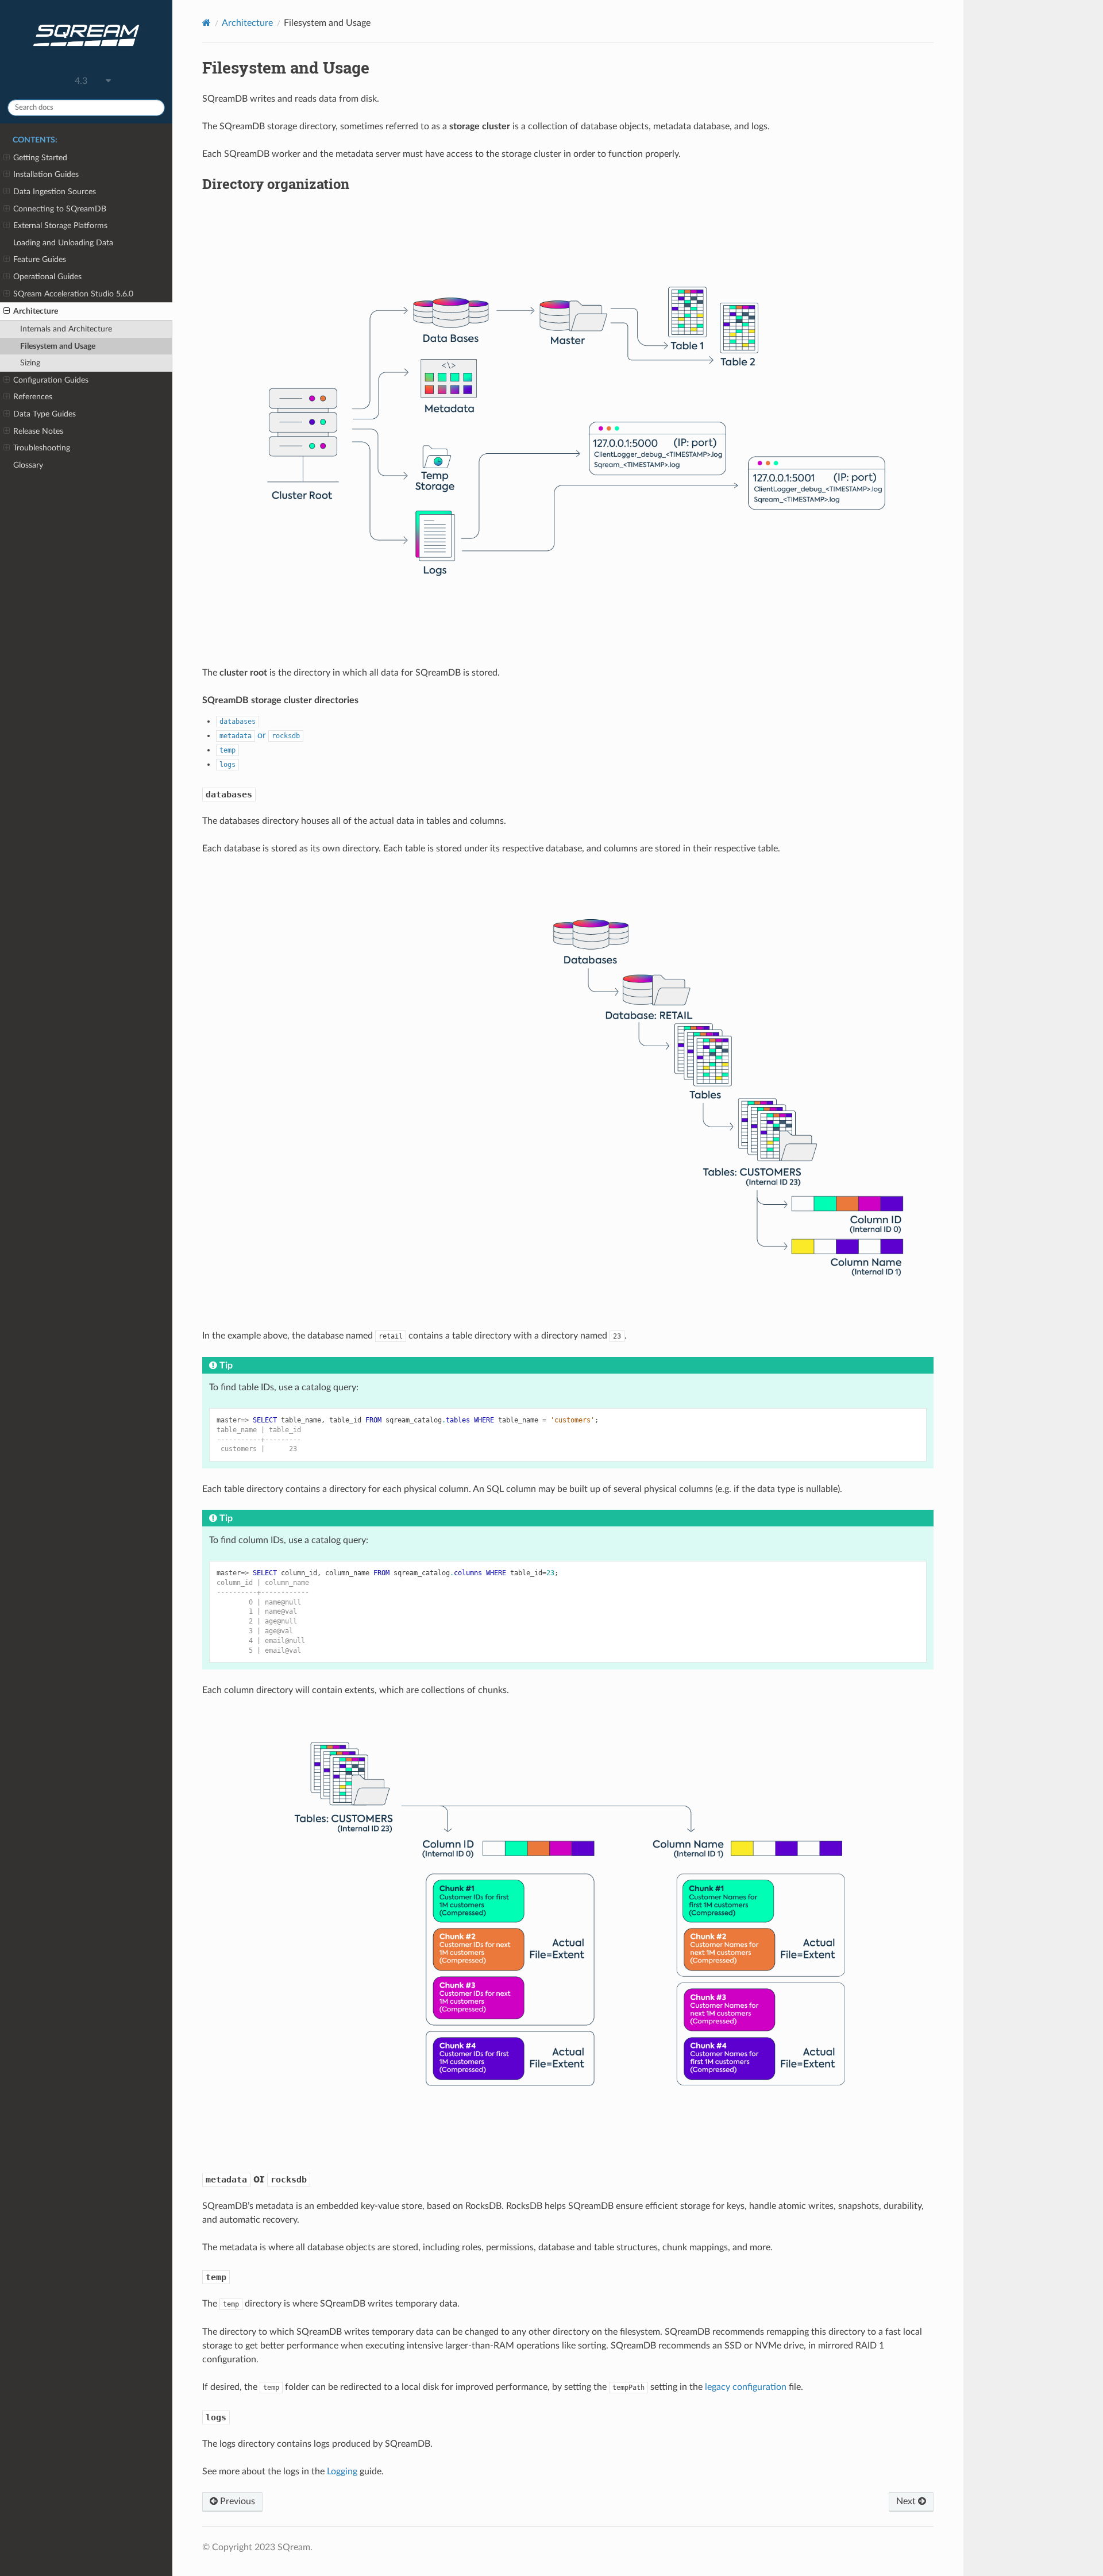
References (33, 397)
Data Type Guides (45, 414)
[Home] (207, 23)
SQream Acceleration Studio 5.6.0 (73, 294)
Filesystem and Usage (58, 346)
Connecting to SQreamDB (60, 209)
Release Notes (38, 431)
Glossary (28, 465)
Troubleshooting (42, 448)
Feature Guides (40, 259)
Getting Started (40, 158)
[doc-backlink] (229, 793)
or (260, 735)
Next (907, 2501)
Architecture (36, 311)
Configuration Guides (51, 380)
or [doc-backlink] (256, 2178)
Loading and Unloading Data (63, 243)
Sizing (30, 363)
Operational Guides (47, 277)
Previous (236, 2501)
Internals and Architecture (66, 329)
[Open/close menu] (7, 158)
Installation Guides (46, 174)
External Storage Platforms (60, 225)
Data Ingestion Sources (55, 192)
